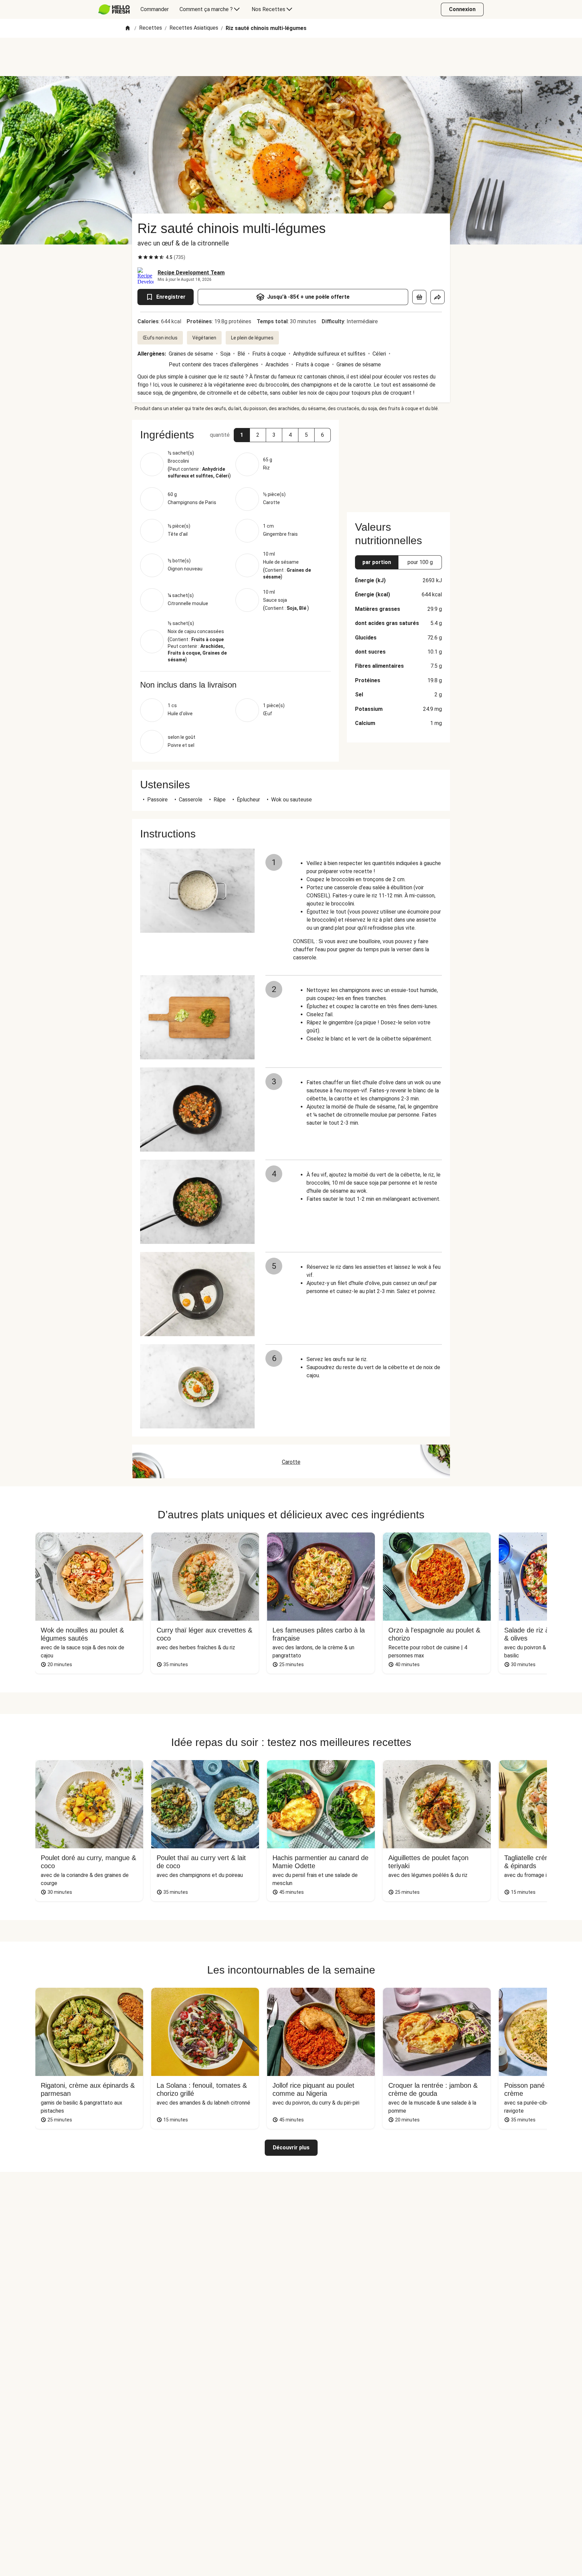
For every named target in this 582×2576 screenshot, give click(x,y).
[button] (242, 435)
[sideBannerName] (398, 462)
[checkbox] (140, 257)
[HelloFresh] (114, 9)
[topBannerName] (291, 57)
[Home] (128, 28)
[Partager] (438, 297)
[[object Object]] (419, 297)
